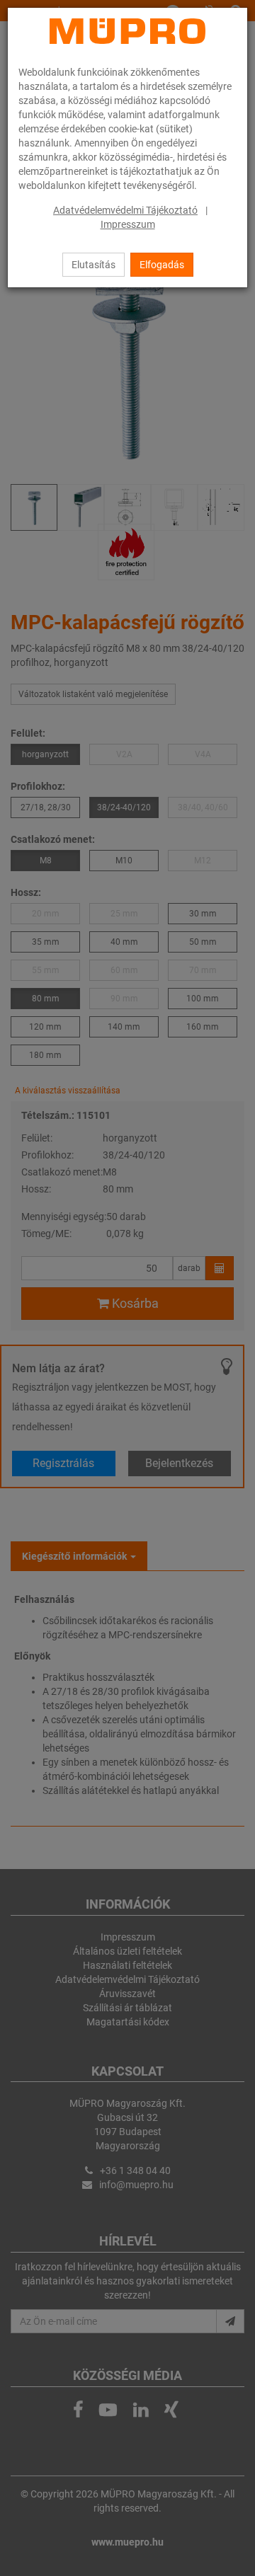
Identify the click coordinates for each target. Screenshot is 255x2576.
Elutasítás (93, 265)
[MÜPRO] (127, 31)
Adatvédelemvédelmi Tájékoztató (125, 210)
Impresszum (128, 224)
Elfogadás (162, 265)
